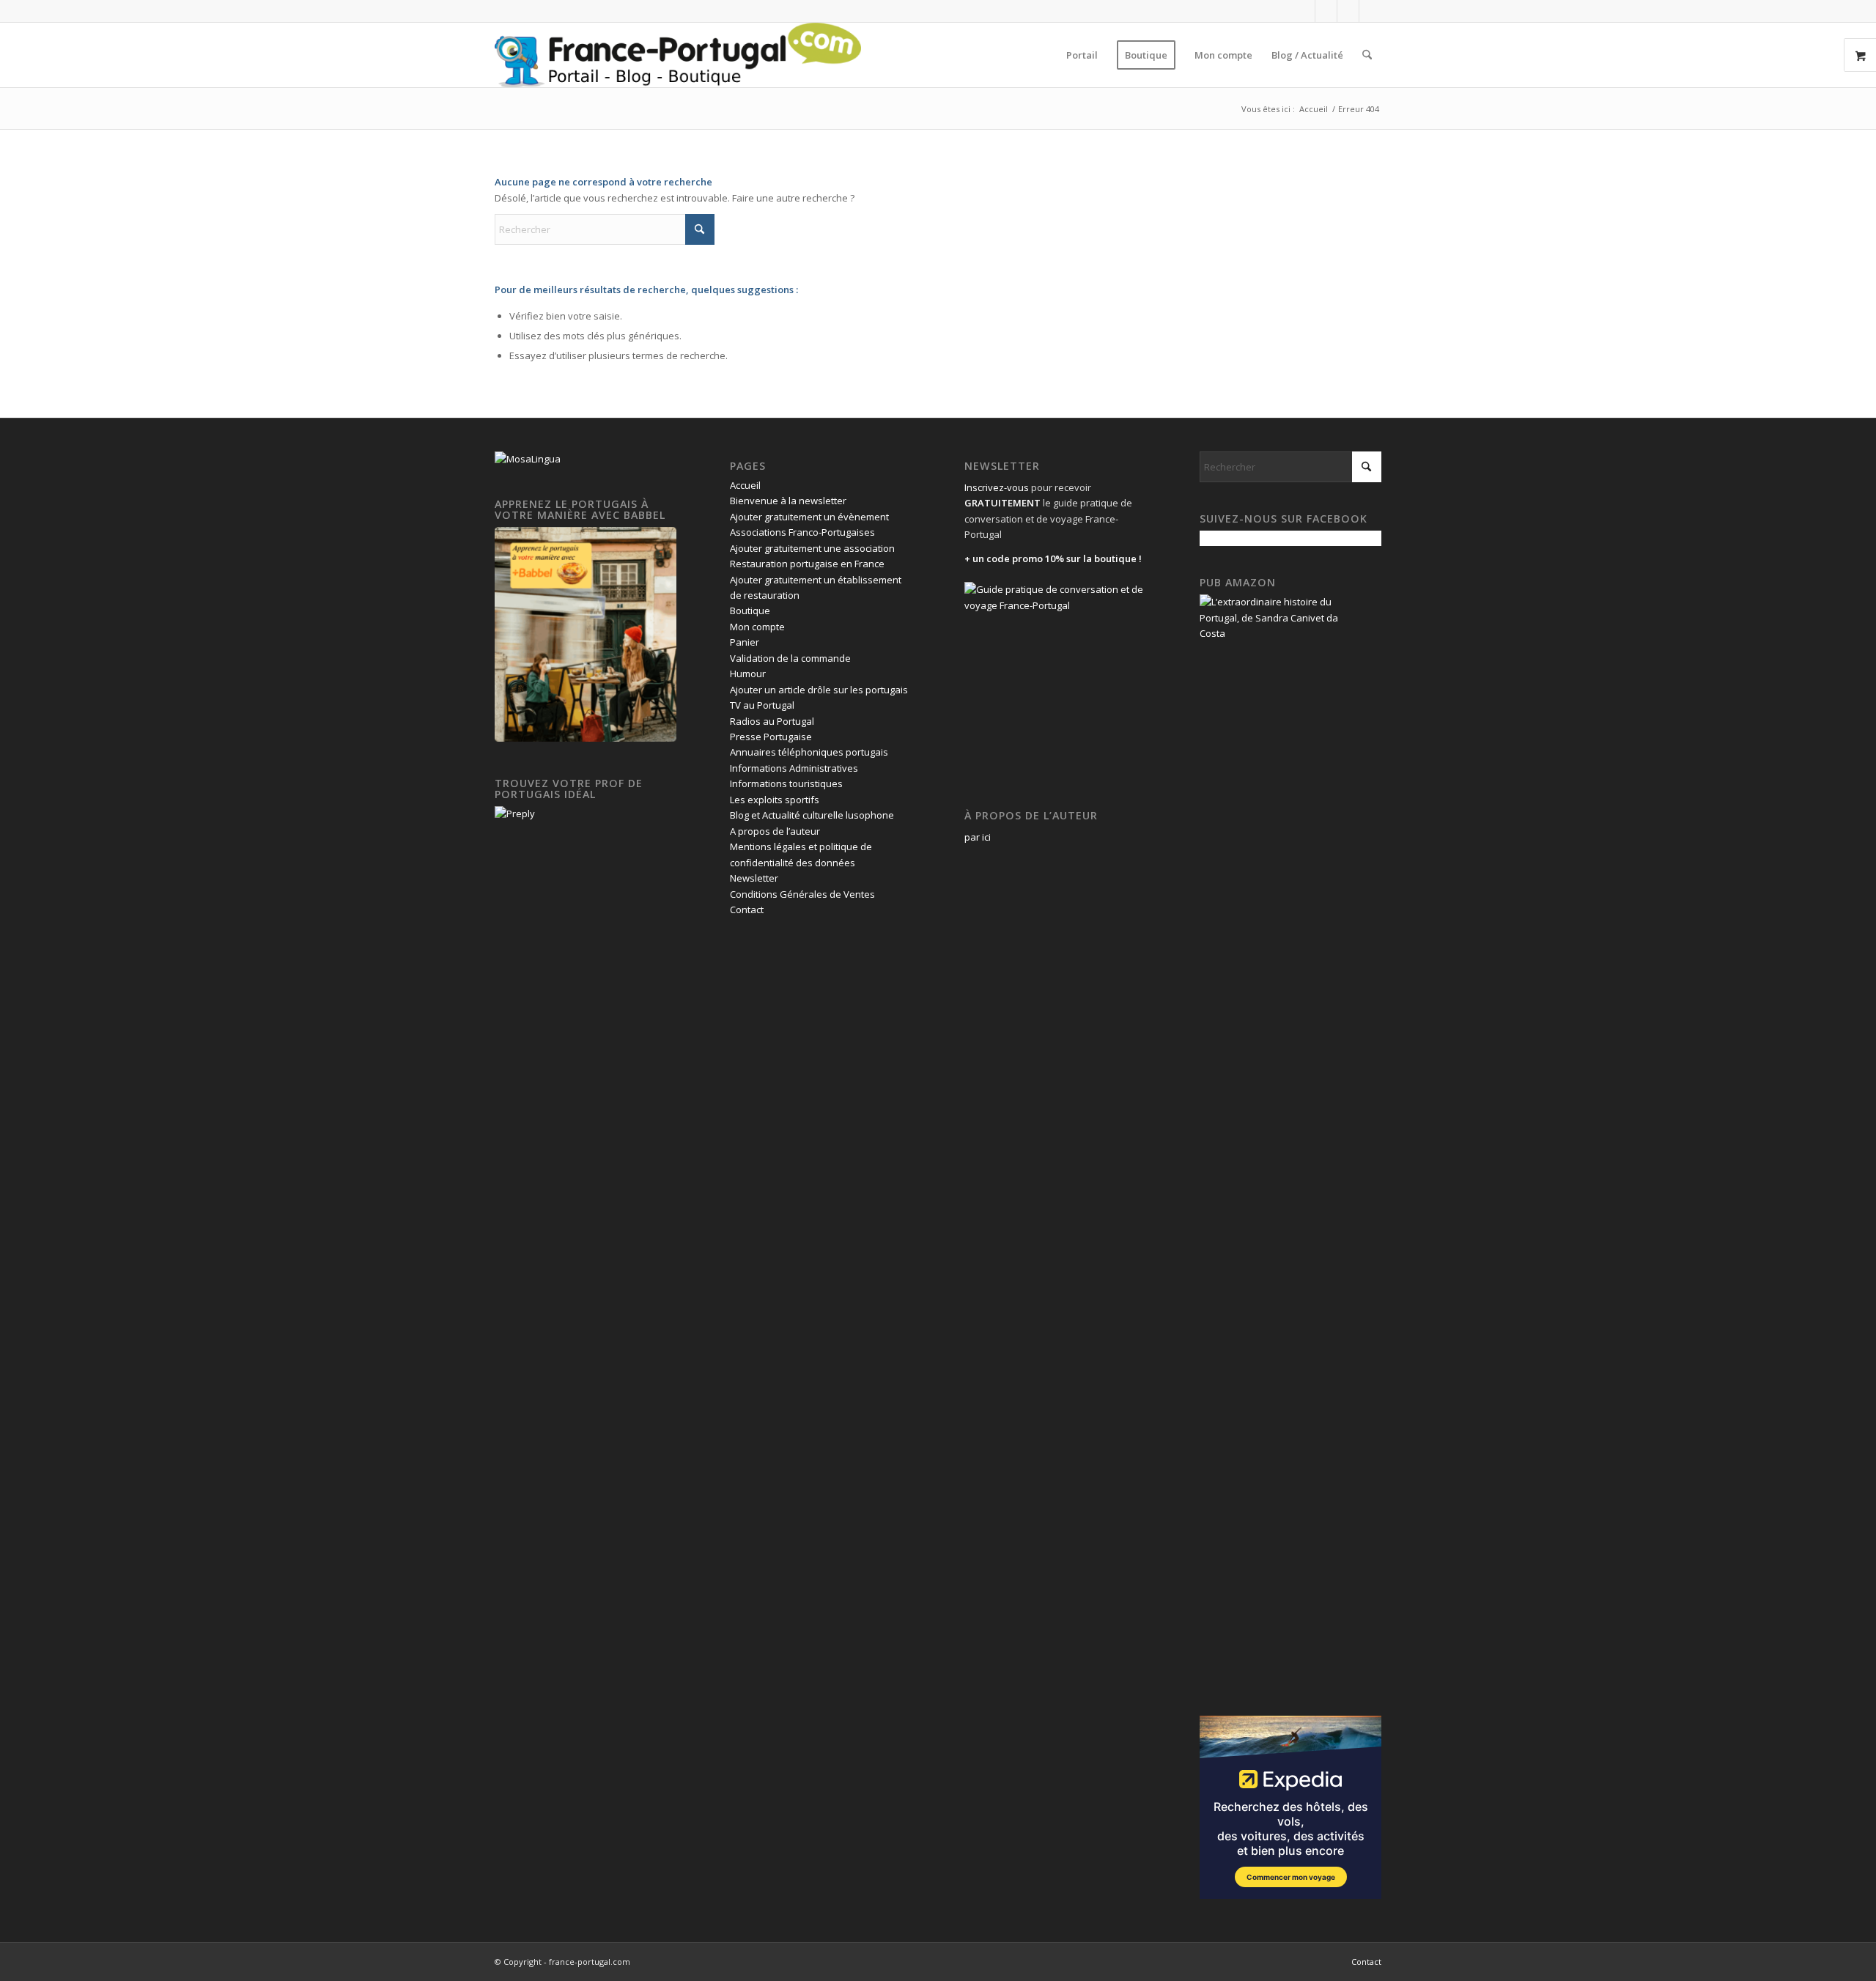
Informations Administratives (794, 768)
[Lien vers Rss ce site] (1370, 11)
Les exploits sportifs (775, 800)
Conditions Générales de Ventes (802, 894)
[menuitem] (1082, 55)
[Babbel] (586, 738)
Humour (748, 674)
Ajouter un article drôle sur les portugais (819, 690)
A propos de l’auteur (775, 831)
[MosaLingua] (528, 459)
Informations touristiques (786, 783)
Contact (747, 910)
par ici (978, 837)
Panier (745, 642)
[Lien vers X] (1326, 11)
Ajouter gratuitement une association (812, 548)
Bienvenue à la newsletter (788, 501)
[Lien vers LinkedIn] (1348, 11)
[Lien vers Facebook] (1304, 11)
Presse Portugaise (771, 737)
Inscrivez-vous (997, 487)
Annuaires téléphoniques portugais (809, 752)
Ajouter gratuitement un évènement (809, 517)
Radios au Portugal (772, 721)
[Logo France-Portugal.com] (678, 55)
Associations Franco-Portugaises (802, 532)
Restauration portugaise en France (807, 564)
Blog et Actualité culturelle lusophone (812, 815)
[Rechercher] (1367, 55)
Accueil (745, 485)
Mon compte (757, 627)
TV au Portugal (762, 705)
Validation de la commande (790, 658)
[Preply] (515, 814)
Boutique (750, 610)
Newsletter (754, 878)
